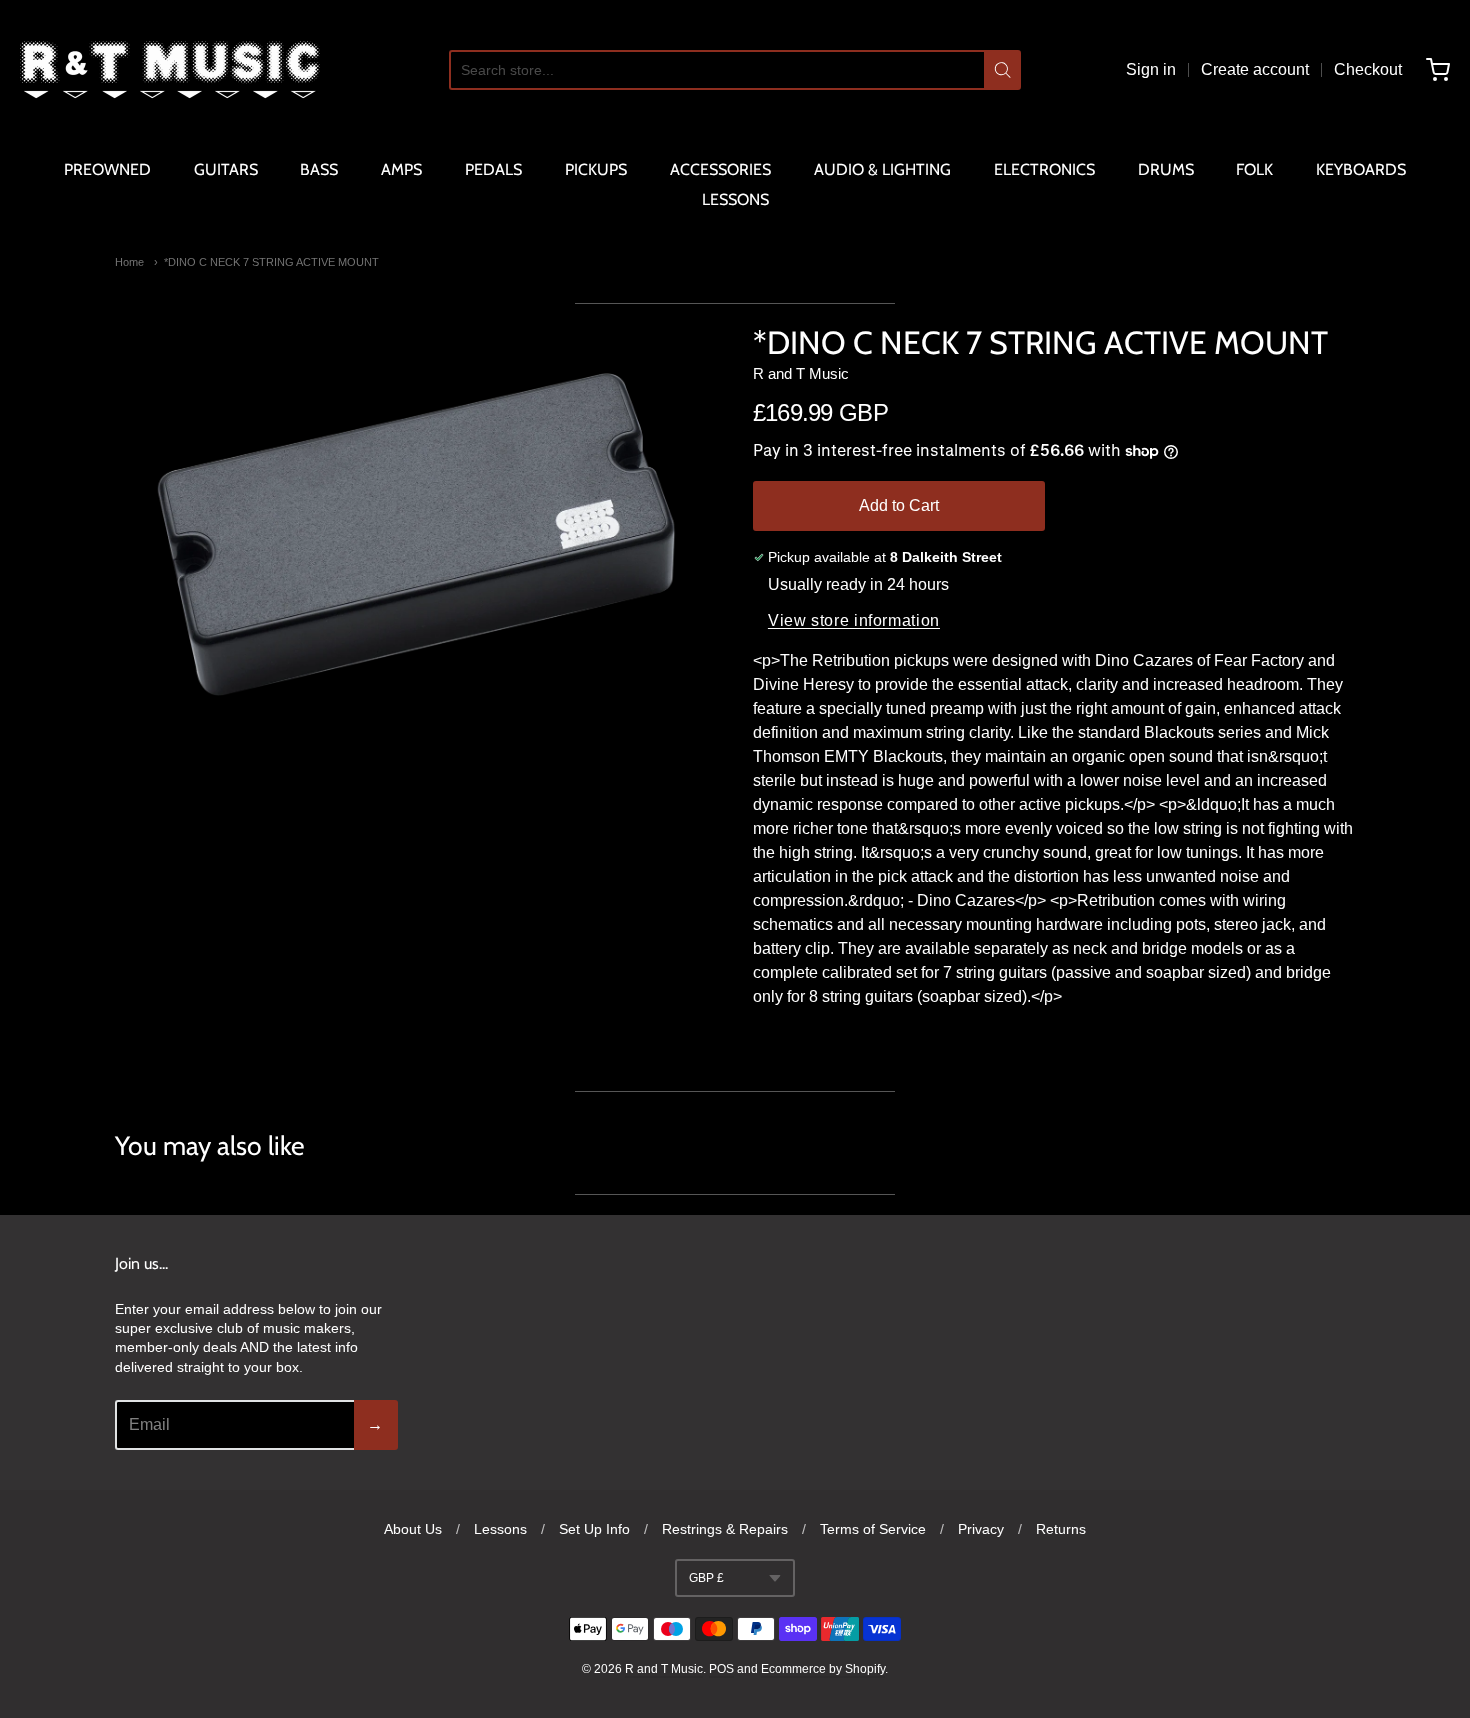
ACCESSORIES (720, 169)
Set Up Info (594, 1529)
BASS (319, 169)
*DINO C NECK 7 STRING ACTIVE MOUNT (271, 262)
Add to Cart (899, 505)
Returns (1061, 1529)
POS (721, 1669)
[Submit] (1002, 70)
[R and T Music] (170, 70)
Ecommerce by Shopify (823, 1669)
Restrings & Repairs (725, 1529)
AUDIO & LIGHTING (882, 169)
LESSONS (735, 199)
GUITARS (226, 169)
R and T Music (801, 373)
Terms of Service (873, 1529)
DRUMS (1166, 169)
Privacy (981, 1529)
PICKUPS (596, 169)
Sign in (1151, 69)
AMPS (401, 169)
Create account (1255, 69)
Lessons (500, 1529)
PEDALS (493, 169)
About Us (413, 1529)
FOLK (1254, 169)
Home (129, 262)
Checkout (1368, 69)
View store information (854, 620)
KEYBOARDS (1361, 169)
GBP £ (706, 1578)
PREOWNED (107, 169)
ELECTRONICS (1044, 169)
